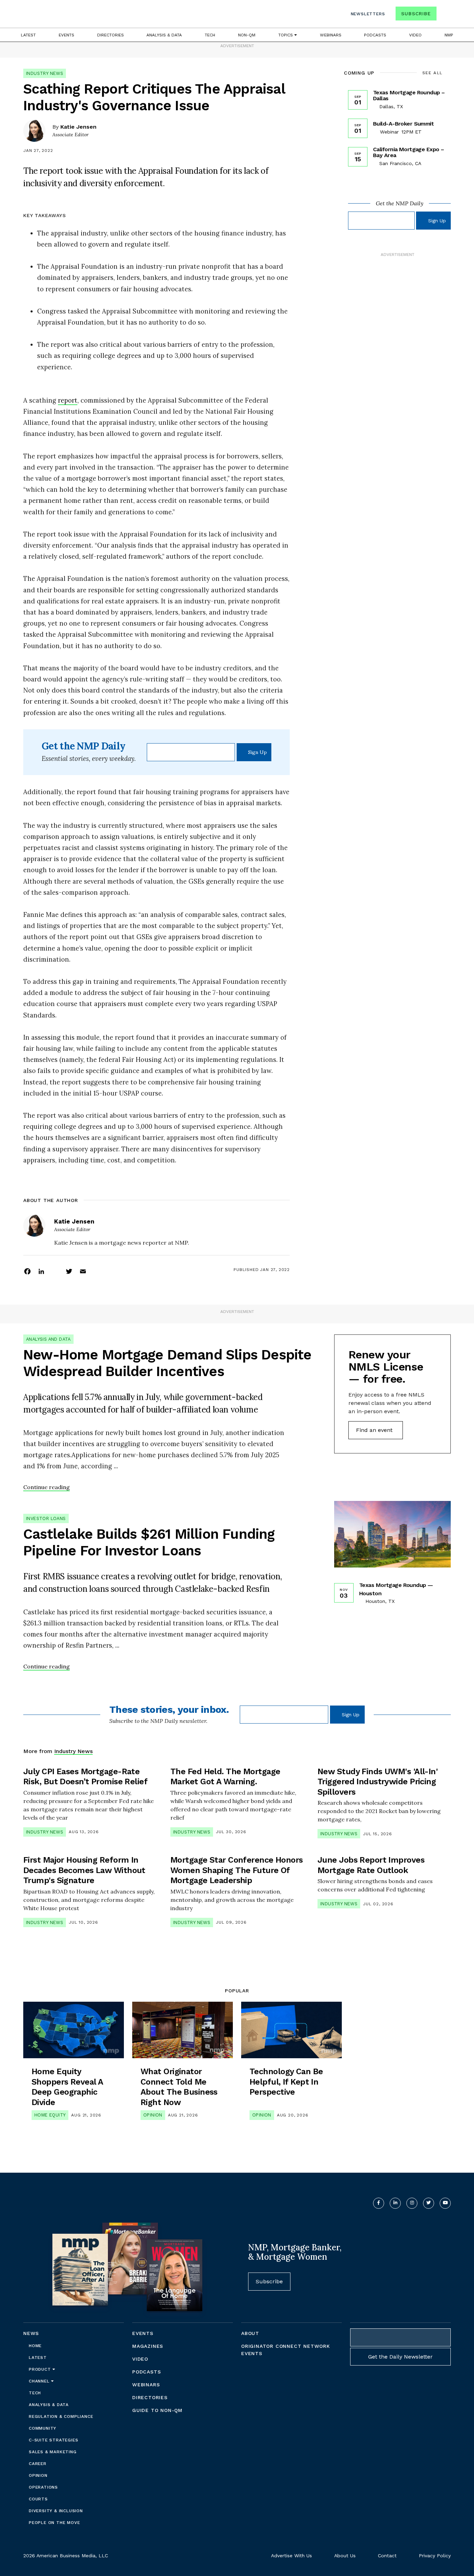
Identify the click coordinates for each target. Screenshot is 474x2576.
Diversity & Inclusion (56, 2511)
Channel (40, 2381)
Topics (286, 35)
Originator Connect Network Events (286, 2350)
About (250, 2333)
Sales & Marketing (53, 2452)
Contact (387, 2556)
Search (445, 15)
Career (38, 2464)
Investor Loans (46, 1518)
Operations (43, 2487)
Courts (38, 2499)
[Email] (83, 1271)
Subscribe (416, 14)
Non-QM (247, 35)
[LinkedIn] (41, 1271)
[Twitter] (69, 1271)
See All (433, 73)
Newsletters (368, 14)
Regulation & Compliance (61, 2416)
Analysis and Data (48, 1339)
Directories (111, 35)
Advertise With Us (291, 2556)
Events (66, 35)
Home (35, 2346)
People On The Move (54, 2523)
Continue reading (46, 1487)
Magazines (148, 2346)
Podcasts (375, 35)
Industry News (45, 73)
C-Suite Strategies (53, 2440)
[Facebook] (27, 1271)
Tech (210, 35)
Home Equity (50, 2115)
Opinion (153, 2115)
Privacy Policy (435, 2556)
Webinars (331, 35)
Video (415, 35)
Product (41, 2369)
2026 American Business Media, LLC (66, 2556)
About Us (345, 2556)
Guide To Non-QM (157, 2410)
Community (43, 2428)
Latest (28, 35)
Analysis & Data (164, 35)
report (68, 400)
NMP (449, 35)
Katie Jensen (78, 127)
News (31, 2333)
